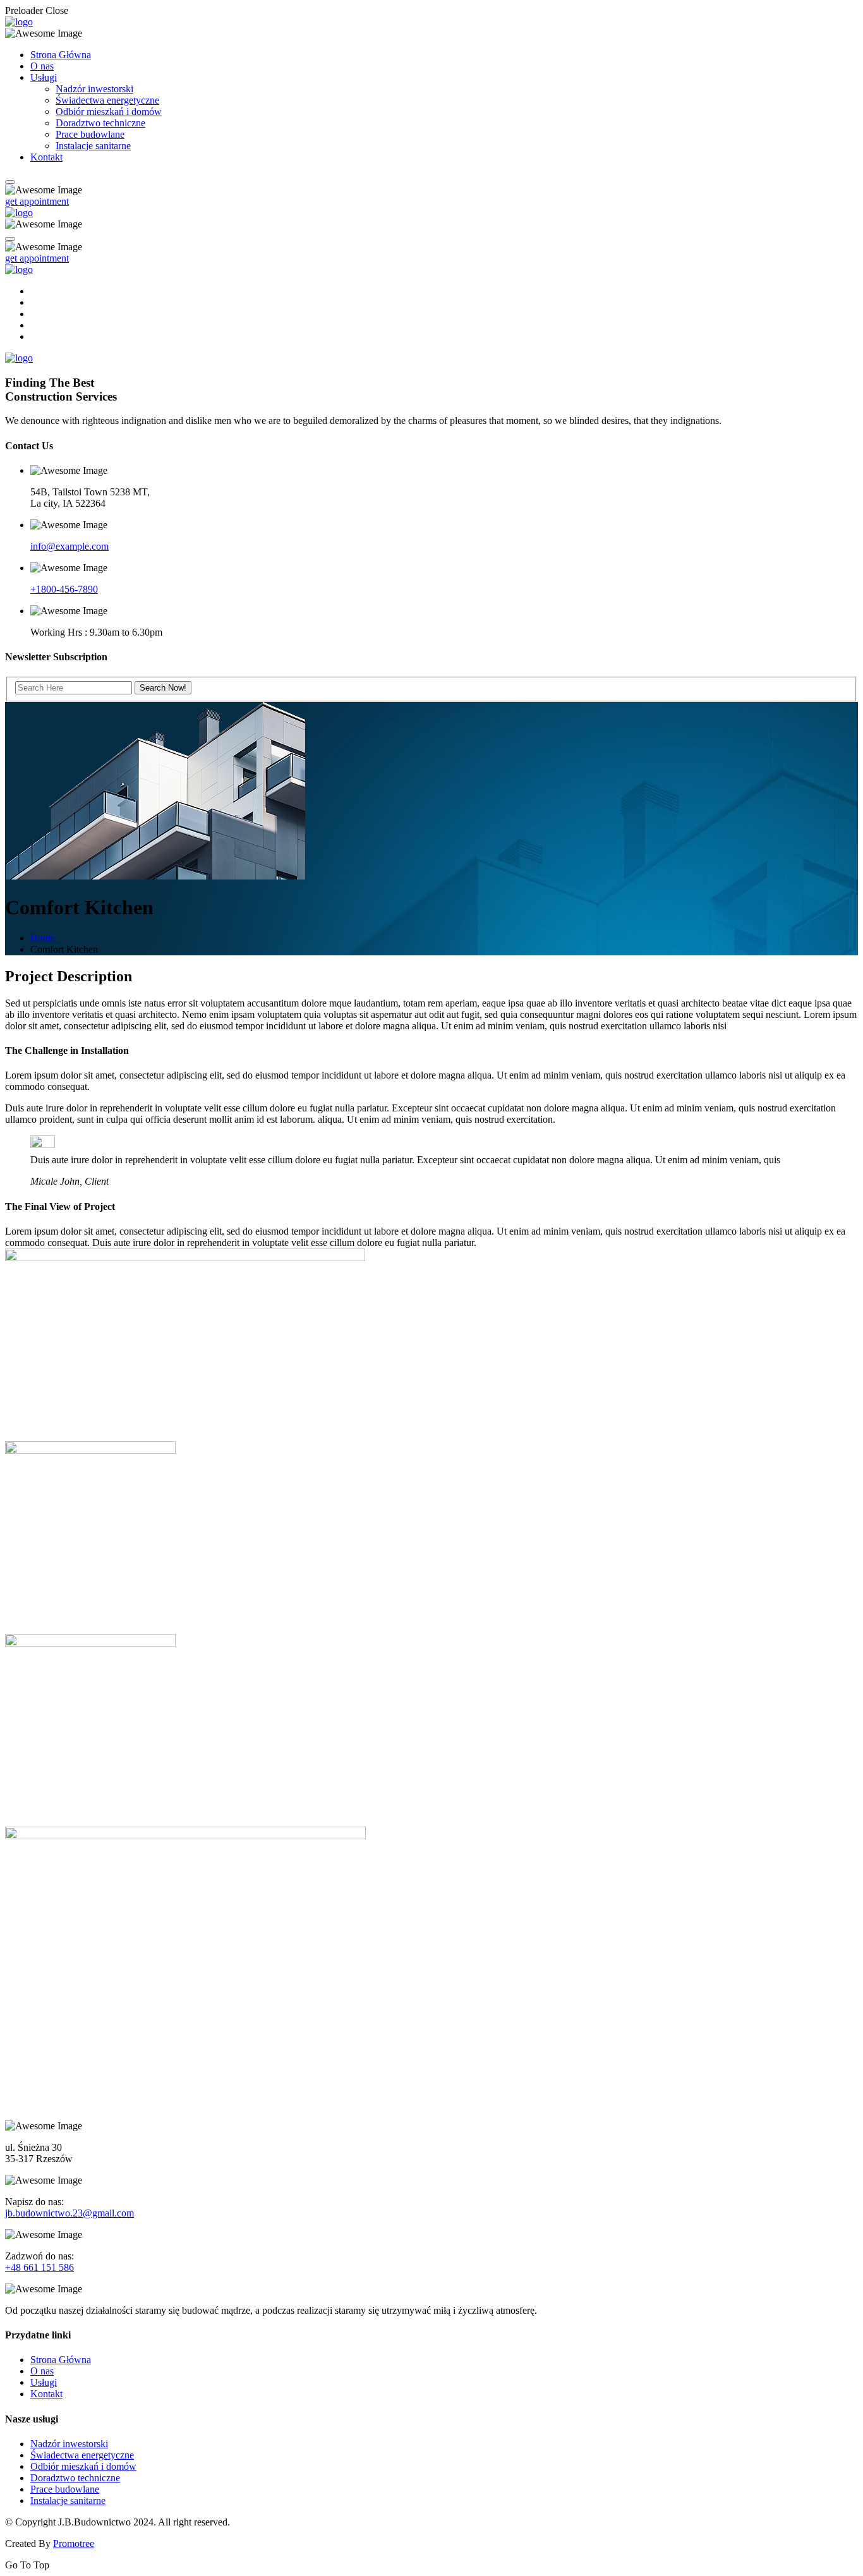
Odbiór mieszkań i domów (109, 112)
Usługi (44, 77)
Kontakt (46, 157)
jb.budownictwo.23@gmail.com (69, 2213)
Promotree (74, 2543)
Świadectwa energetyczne (107, 100)
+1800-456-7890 (64, 589)
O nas (42, 66)
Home (45, 938)
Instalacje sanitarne (93, 146)
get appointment (37, 201)
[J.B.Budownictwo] (19, 22)
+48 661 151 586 (39, 2267)
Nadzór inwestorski (94, 89)
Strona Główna (61, 55)
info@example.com (69, 546)
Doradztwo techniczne (100, 123)
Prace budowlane (90, 134)
